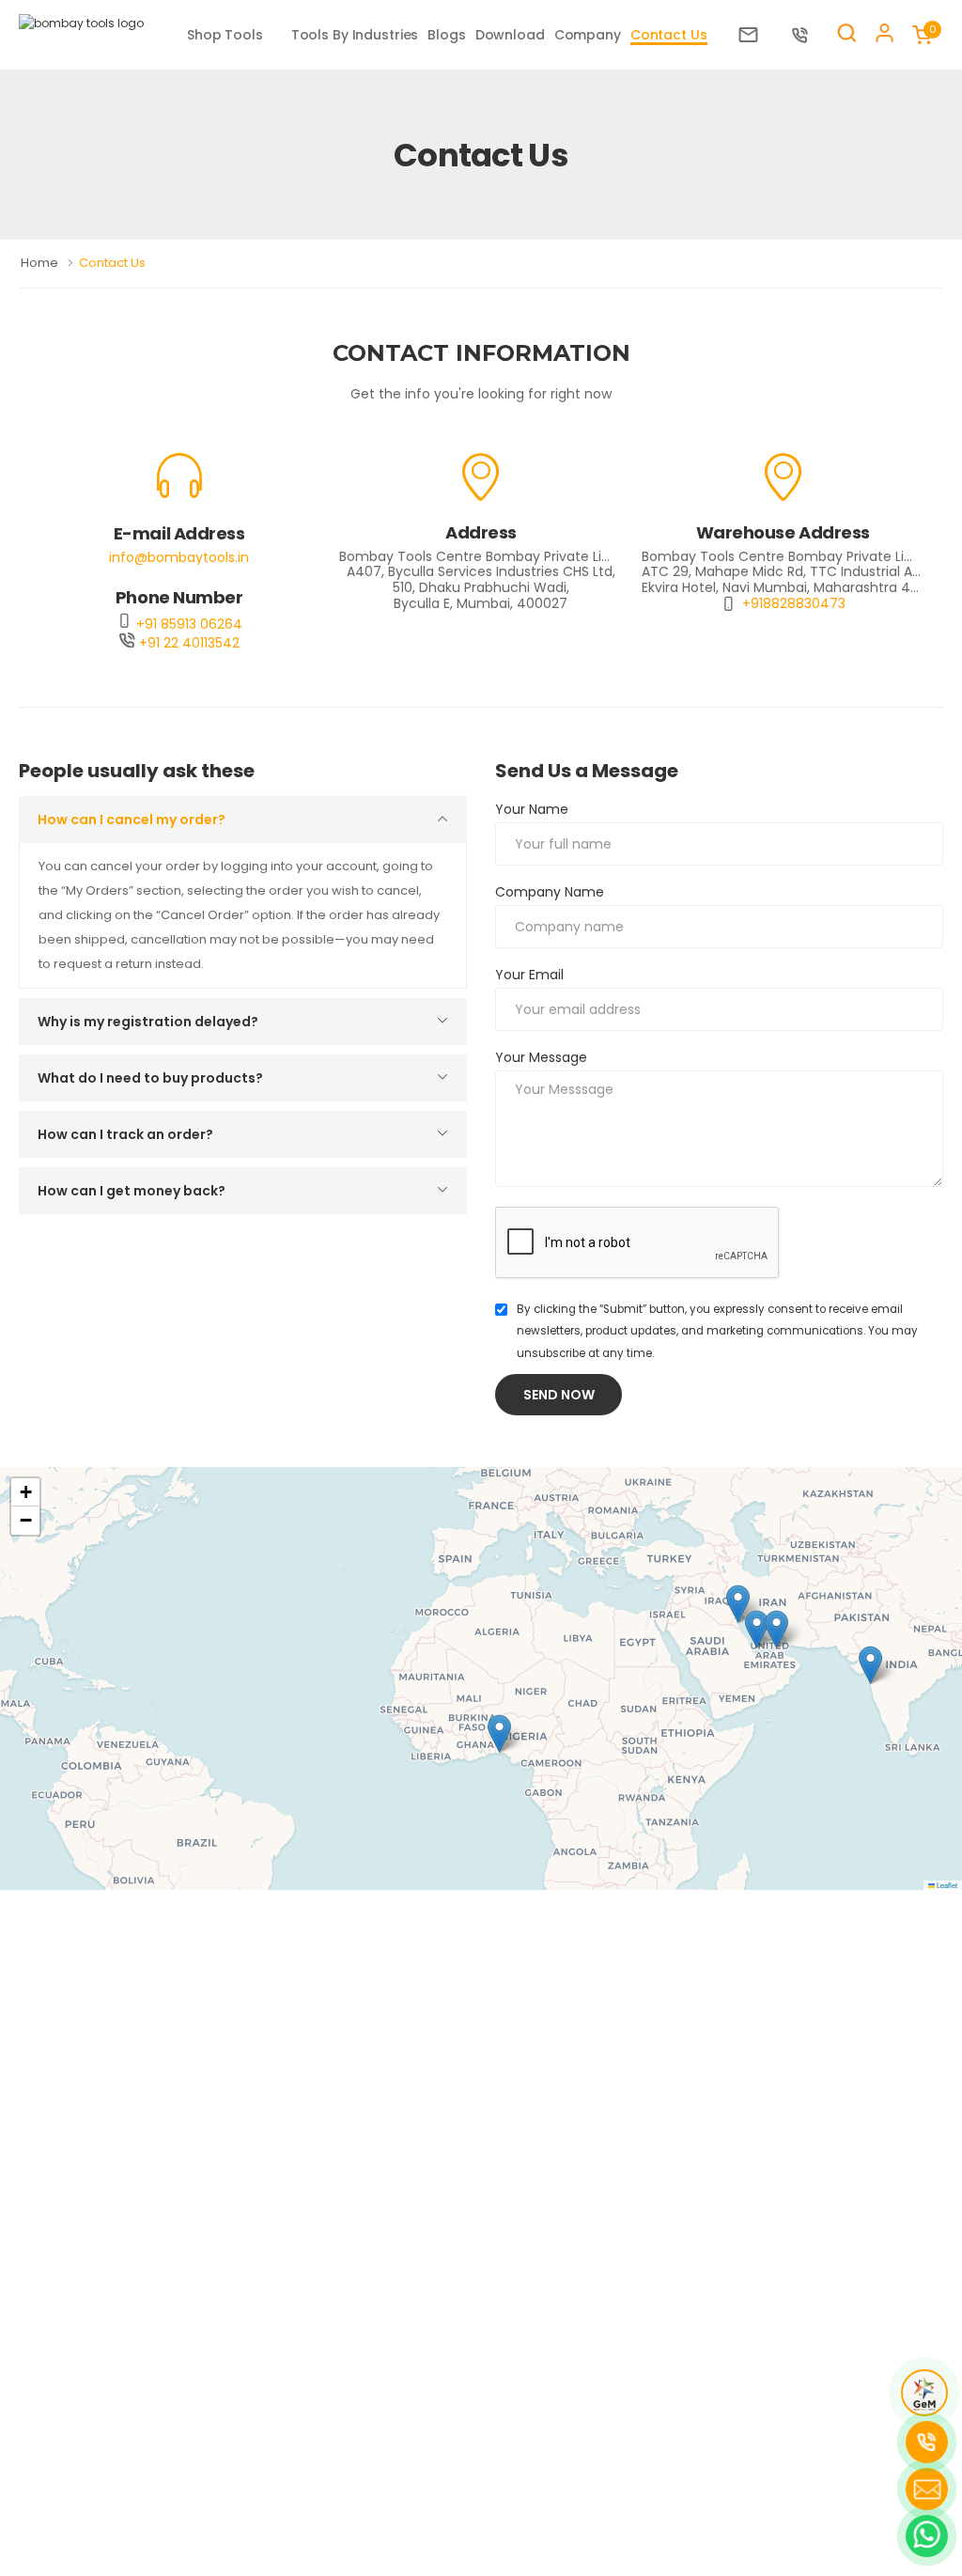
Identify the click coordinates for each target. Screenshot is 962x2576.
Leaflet (946, 1885)
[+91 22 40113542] (805, 35)
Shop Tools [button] (225, 35)
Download (510, 35)
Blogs (446, 35)
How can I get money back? (132, 1191)
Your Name (532, 809)
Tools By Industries (355, 35)
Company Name (550, 892)
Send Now (559, 1395)
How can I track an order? (125, 1134)
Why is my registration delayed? (148, 1022)
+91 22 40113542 (187, 643)
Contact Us (669, 35)
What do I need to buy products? (150, 1078)
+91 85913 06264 (187, 624)
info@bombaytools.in (179, 557)
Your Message (541, 1057)
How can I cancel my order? (132, 820)
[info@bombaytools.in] (753, 35)
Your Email (529, 975)
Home (41, 263)
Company (588, 35)
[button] (870, 1665)
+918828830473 (794, 604)
